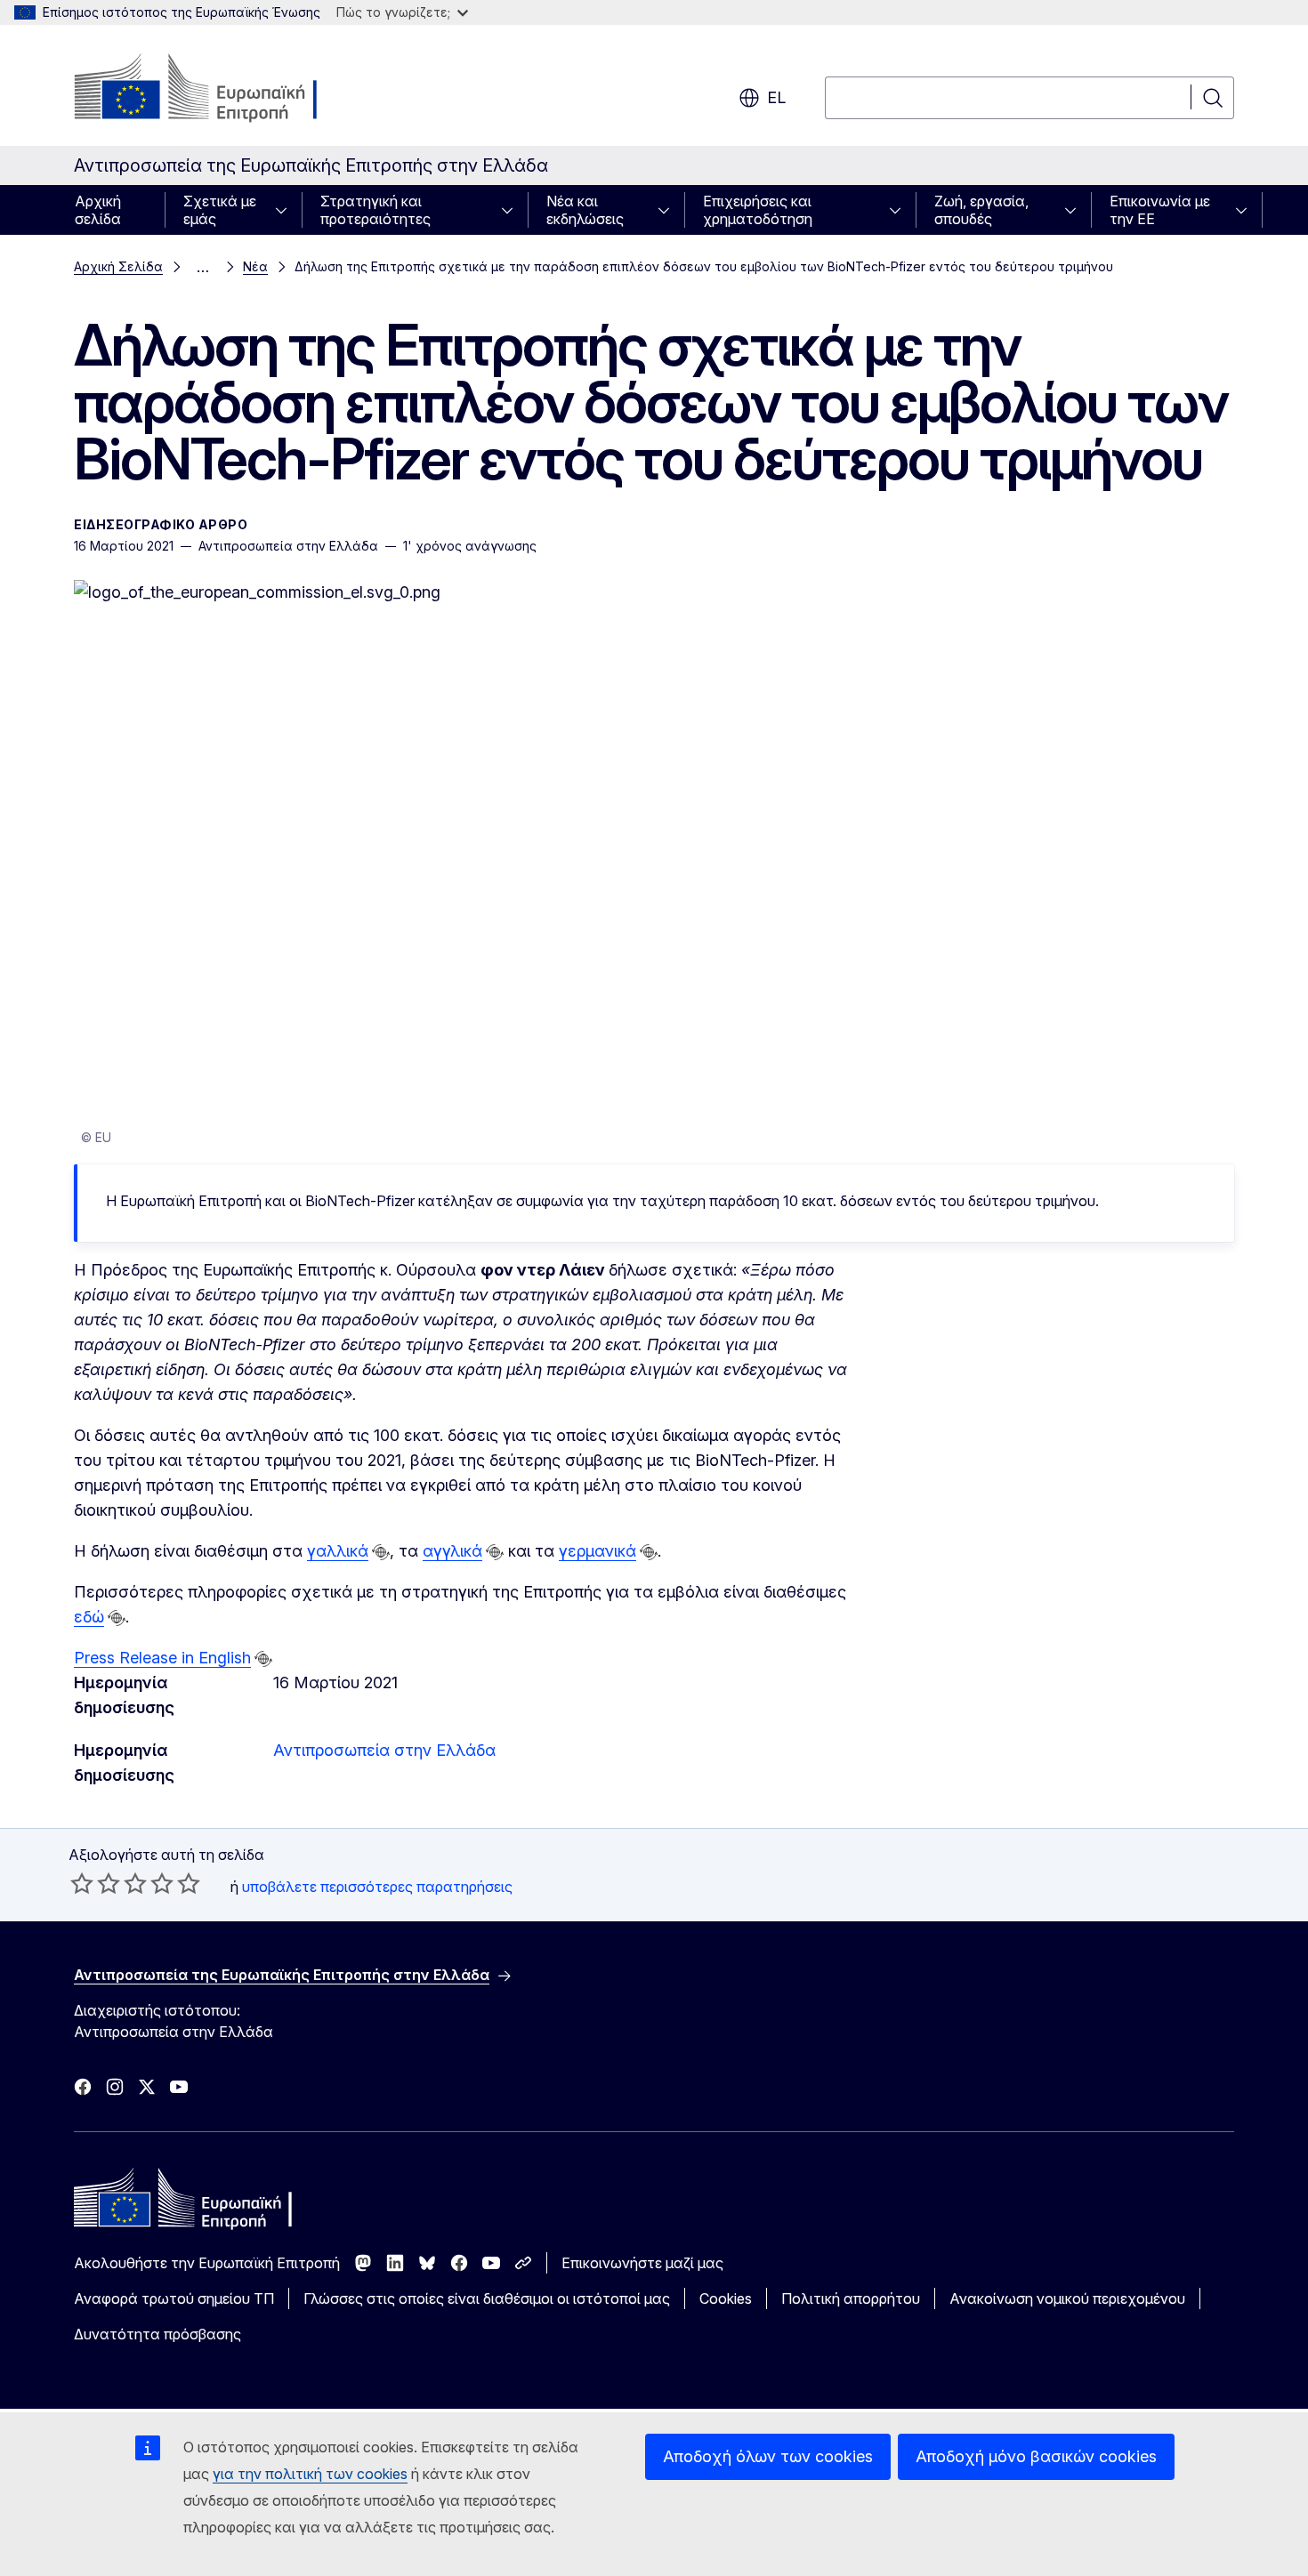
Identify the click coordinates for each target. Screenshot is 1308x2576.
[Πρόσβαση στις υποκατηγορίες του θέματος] (287, 210)
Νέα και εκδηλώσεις (585, 210)
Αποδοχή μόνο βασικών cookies (1036, 2456)
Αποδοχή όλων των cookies (768, 2456)
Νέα (255, 266)
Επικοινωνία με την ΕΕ (1160, 210)
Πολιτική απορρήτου (851, 2298)
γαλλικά (338, 1551)
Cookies (726, 2298)
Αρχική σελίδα (98, 210)
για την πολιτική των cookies (310, 2474)
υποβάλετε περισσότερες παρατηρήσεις (377, 1887)
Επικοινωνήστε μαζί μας (642, 2263)
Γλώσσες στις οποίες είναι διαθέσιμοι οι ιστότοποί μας (487, 2298)
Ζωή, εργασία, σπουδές (981, 210)
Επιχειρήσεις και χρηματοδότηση (758, 210)
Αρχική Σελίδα (118, 266)
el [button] (776, 97)
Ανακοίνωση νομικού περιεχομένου (1067, 2298)
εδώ (89, 1617)
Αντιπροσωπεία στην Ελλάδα (384, 1750)
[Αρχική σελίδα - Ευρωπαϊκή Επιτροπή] (218, 89)
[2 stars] (95, 1883)
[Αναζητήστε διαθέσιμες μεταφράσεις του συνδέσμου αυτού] (381, 1552)
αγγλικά (452, 1551)
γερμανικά (597, 1551)
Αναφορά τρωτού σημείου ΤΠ (174, 2298)
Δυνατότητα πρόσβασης (157, 2334)
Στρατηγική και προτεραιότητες (375, 210)
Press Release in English (162, 1658)
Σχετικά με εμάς (220, 210)
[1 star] (82, 1883)
